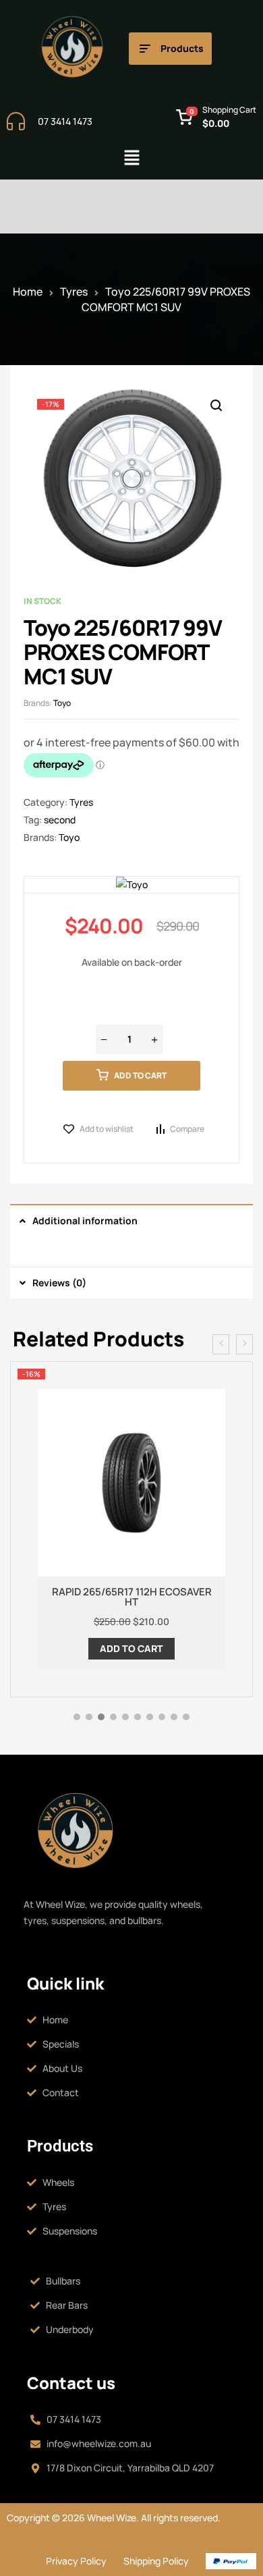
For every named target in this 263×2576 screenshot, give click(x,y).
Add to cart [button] (131, 1648)
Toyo (62, 703)
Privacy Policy (76, 2561)
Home (28, 292)
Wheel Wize (111, 2518)
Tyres (74, 292)
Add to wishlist (107, 1129)
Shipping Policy (156, 2561)
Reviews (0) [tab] (59, 1283)
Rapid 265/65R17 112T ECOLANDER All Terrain (131, 1597)
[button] (131, 158)
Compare (187, 1129)
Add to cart (140, 1075)
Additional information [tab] (85, 1221)
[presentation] (221, 1344)
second (60, 820)
